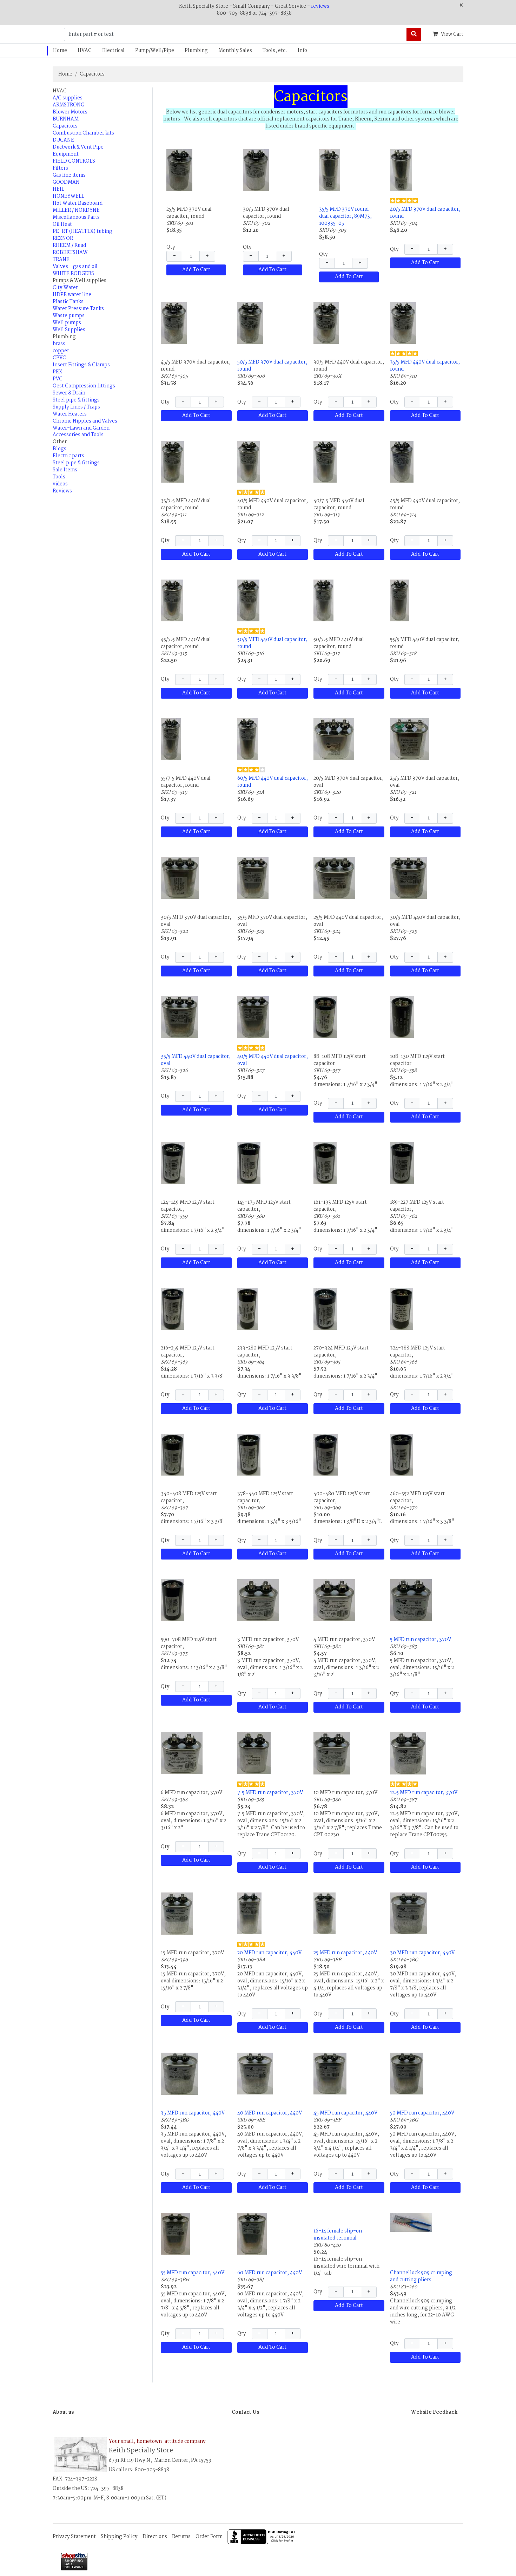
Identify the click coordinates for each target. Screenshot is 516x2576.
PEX (57, 372)
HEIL (58, 189)
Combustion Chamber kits (83, 133)
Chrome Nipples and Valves (85, 421)
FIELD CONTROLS (74, 161)
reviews (320, 6)
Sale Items (65, 470)
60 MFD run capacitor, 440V (270, 2273)
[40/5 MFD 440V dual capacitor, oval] (253, 1017)
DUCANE (63, 140)
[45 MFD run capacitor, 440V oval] (330, 2073)
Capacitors (92, 74)
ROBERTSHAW (70, 253)
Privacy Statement (74, 2537)
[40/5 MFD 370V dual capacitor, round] (401, 170)
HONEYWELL (68, 196)
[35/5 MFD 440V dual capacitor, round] (403, 323)
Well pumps (67, 323)
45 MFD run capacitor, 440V (345, 2113)
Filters (60, 168)
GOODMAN (66, 182)
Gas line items (69, 175)
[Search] (414, 34)
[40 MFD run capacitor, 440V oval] (255, 2073)
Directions (155, 2537)
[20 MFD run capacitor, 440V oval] (249, 1913)
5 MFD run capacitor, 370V (421, 1640)
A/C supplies (68, 98)
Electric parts (68, 456)
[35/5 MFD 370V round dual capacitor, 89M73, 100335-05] (330, 170)
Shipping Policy (119, 2537)
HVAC (85, 51)
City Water (65, 288)
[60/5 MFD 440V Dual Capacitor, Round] (247, 739)
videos (60, 484)
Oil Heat (62, 224)
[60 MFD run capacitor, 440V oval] (252, 2234)
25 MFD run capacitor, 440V (345, 1953)
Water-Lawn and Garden (81, 428)
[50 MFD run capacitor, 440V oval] (407, 2073)
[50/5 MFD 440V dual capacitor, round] (248, 600)
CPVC (59, 358)
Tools (59, 477)
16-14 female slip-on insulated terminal (338, 2235)
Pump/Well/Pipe (155, 51)
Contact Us (245, 2412)
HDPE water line (72, 295)
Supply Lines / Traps (76, 407)
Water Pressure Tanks (78, 309)
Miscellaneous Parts (76, 217)
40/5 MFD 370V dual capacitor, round (425, 213)
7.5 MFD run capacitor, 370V (270, 1793)
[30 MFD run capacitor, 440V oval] (409, 1913)
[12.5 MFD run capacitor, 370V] (408, 1753)
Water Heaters (70, 414)
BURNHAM (66, 119)
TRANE (61, 260)
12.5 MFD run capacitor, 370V (424, 1793)
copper (61, 351)
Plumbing (196, 51)
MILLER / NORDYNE (76, 210)
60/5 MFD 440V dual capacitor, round (273, 782)
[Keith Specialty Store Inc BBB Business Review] (263, 2537)
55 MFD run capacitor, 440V (193, 2273)
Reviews (62, 491)
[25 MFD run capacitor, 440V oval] (325, 1913)
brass (59, 344)
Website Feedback (434, 2412)
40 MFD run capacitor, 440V (270, 2113)
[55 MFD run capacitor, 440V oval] (175, 2234)
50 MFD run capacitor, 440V (422, 2113)
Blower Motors (70, 112)
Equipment (66, 154)
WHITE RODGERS (73, 274)
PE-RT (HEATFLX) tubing (82, 231)
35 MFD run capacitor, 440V (193, 2113)
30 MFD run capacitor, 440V (422, 1953)
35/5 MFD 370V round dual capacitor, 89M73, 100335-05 (345, 216)
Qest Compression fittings (84, 386)
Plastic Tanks (68, 302)
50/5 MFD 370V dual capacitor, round (272, 366)
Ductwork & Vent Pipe (78, 147)
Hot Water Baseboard (78, 203)
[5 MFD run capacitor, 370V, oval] (411, 1600)
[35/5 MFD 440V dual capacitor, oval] (179, 1017)
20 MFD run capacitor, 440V (269, 1953)
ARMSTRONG (68, 105)
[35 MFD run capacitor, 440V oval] (180, 2074)
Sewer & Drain (69, 393)
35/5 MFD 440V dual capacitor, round (425, 366)
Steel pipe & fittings (76, 400)
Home (60, 51)
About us (63, 2412)
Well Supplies (69, 330)
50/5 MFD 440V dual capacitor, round (272, 643)
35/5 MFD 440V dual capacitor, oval (196, 1060)
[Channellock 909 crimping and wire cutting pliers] (411, 2222)
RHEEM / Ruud (69, 246)
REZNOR (63, 238)
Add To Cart (196, 270)
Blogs (59, 449)
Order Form (209, 2537)
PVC (58, 379)
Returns (181, 2537)
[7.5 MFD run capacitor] (254, 1753)
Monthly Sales (235, 51)
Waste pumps (69, 316)
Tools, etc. (275, 51)
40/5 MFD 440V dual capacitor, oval (273, 1060)
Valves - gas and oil (75, 267)
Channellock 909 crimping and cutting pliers (421, 2276)
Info (302, 51)
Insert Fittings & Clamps (81, 365)
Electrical (113, 51)
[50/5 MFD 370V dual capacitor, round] (250, 323)
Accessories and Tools (78, 435)
